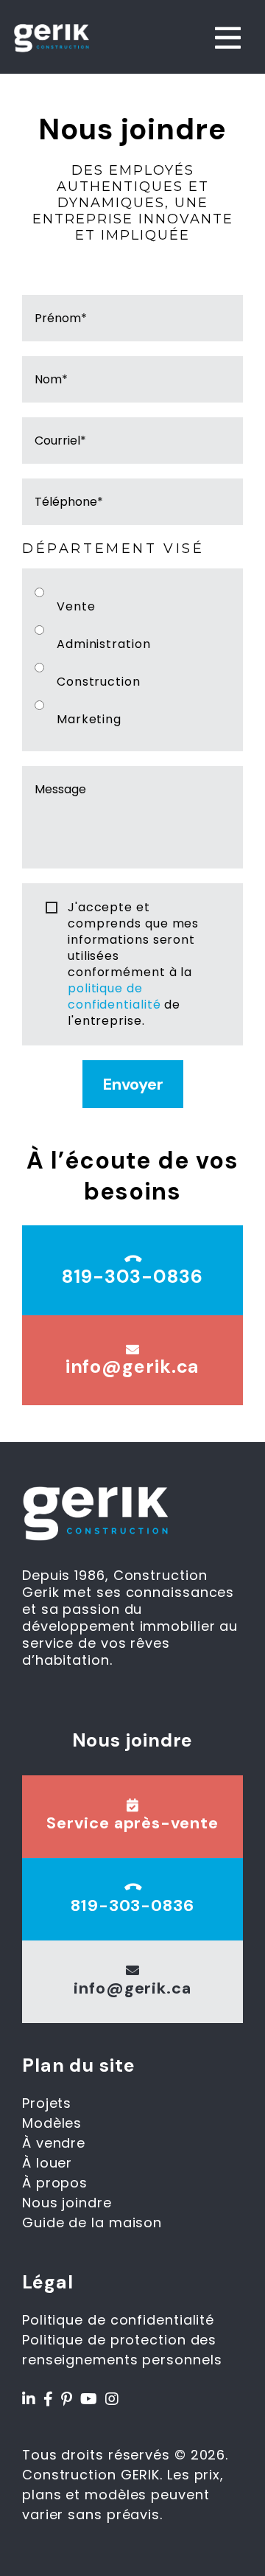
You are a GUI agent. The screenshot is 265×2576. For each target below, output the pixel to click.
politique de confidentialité (114, 996)
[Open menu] (228, 38)
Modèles (52, 2123)
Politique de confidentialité (118, 2320)
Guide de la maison (92, 2222)
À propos (55, 2183)
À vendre (54, 2143)
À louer (47, 2163)
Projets (47, 2103)
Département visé (113, 549)
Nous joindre (67, 2203)
